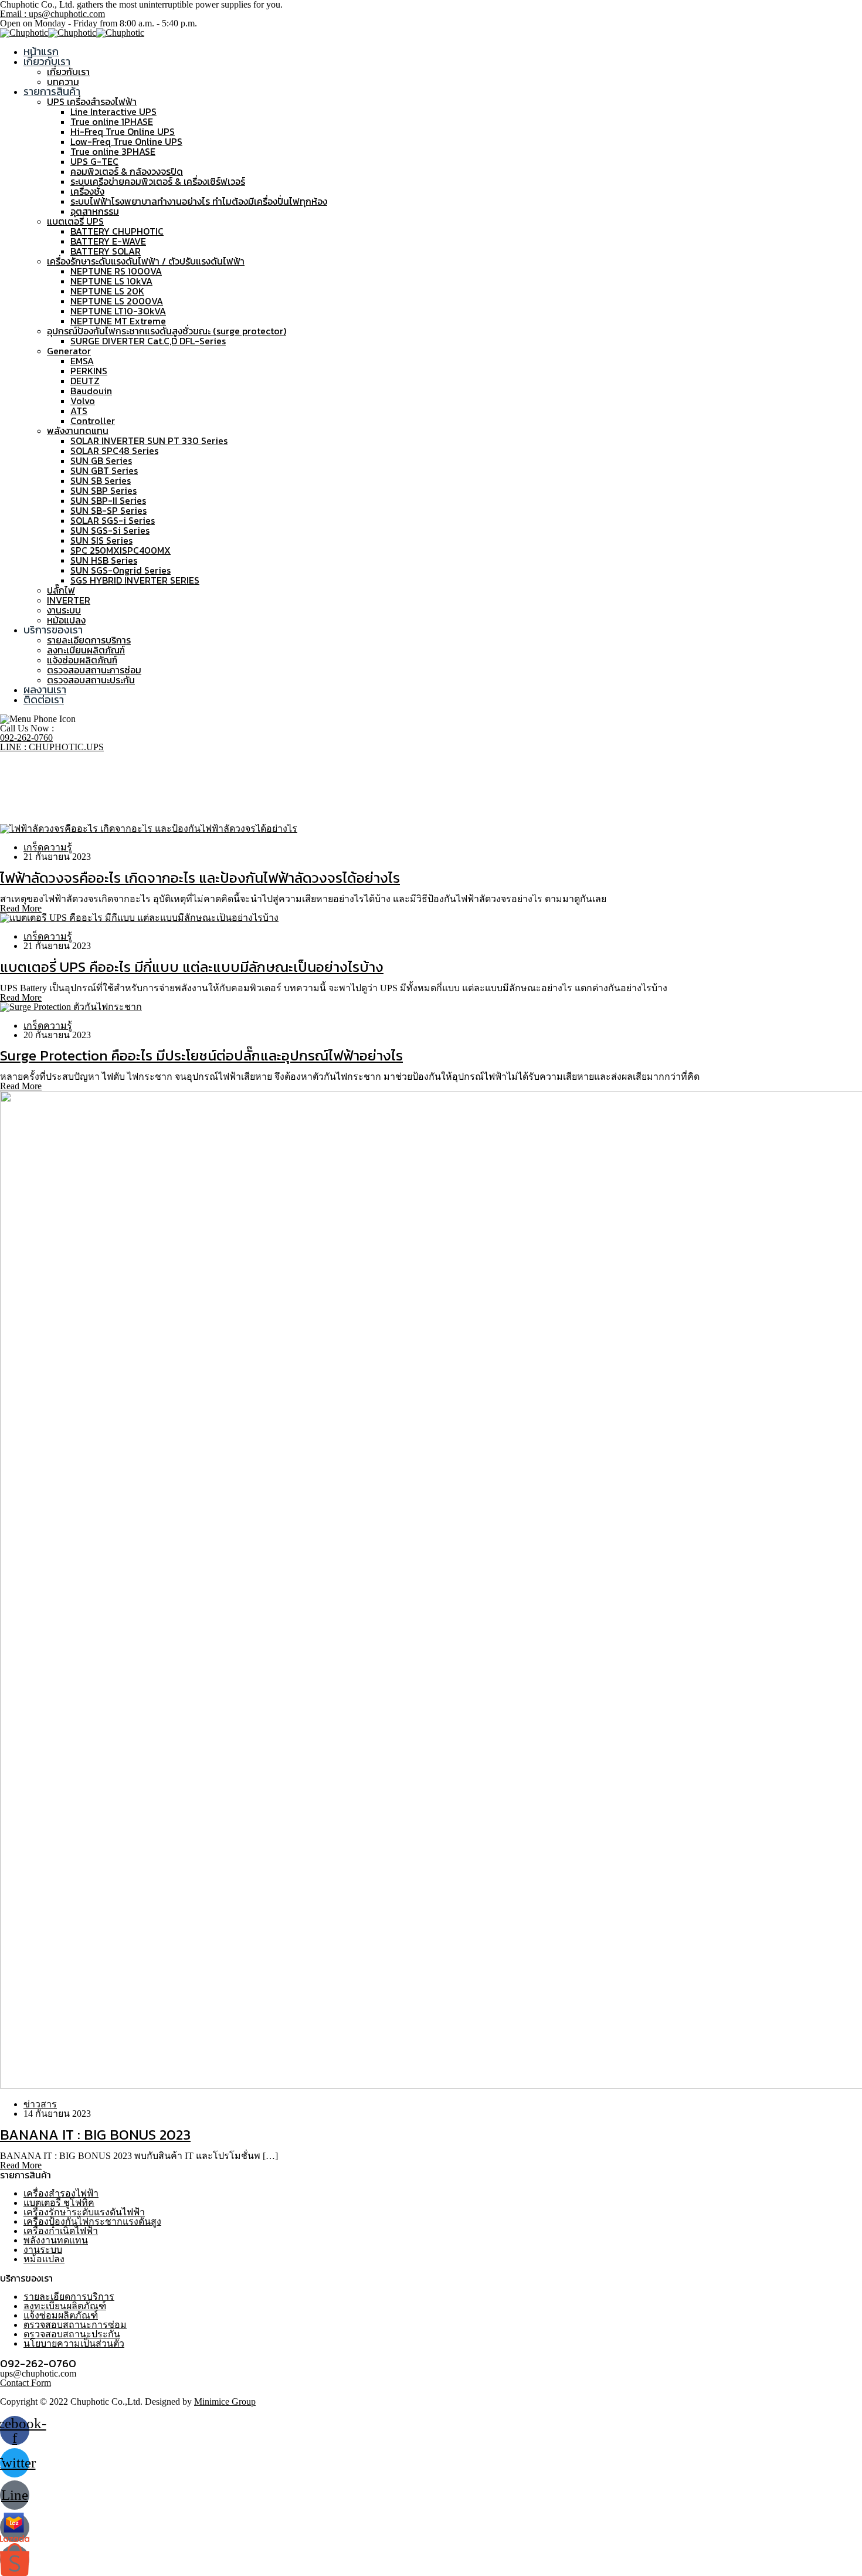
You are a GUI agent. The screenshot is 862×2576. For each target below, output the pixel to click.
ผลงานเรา (45, 689)
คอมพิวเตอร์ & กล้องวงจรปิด (127, 171)
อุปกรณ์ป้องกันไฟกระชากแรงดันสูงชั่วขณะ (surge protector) (167, 331)
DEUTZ (85, 381)
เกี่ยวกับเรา (47, 61)
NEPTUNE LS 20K (107, 291)
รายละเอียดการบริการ (89, 640)
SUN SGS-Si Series (110, 530)
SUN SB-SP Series (108, 510)
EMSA (82, 361)
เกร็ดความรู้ (48, 847)
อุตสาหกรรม (95, 211)
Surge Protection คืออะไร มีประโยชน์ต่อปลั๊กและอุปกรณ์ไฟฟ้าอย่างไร (201, 1055)
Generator (69, 351)
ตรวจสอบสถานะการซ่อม (94, 670)
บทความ (63, 82)
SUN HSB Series (104, 560)
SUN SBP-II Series (108, 500)
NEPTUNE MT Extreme (118, 321)
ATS (79, 411)
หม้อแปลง (66, 620)
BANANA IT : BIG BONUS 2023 (95, 2135)
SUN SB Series (101, 480)
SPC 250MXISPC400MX (121, 550)
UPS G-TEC (94, 161)
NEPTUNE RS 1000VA (116, 271)
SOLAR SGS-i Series (113, 520)
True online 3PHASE (113, 151)
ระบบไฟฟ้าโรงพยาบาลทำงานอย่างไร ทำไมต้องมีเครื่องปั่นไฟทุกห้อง (199, 201)
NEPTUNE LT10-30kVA (118, 311)
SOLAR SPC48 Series (114, 450)
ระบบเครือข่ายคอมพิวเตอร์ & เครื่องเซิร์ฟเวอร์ (158, 181)
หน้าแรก (41, 51)
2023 (33, 800)
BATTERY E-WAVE (108, 241)
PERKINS (89, 371)
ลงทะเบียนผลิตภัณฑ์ (86, 650)
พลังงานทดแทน (78, 431)
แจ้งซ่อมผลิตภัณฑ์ (82, 660)
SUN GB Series (101, 460)
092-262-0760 (26, 738)
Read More (21, 908)
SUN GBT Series (104, 470)
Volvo (83, 401)
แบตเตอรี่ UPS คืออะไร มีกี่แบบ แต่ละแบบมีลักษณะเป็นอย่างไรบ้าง (192, 967)
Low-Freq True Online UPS (126, 141)
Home (35, 791)
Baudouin (91, 391)
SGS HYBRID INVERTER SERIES (135, 580)
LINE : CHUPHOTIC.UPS (52, 747)
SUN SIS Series (101, 540)
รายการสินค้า (52, 91)
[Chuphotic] (24, 33)
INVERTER (69, 600)
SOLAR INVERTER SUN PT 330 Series (149, 440)
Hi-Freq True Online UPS (123, 131)
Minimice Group (225, 2402)
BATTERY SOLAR (106, 251)
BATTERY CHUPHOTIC (117, 231)
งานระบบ (64, 610)
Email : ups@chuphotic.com (52, 14)
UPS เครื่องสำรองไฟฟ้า (92, 101)
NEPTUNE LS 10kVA (111, 281)
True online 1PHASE (112, 121)
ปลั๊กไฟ (61, 590)
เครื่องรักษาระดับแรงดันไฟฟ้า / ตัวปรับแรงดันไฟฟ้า (146, 261)
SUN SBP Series (103, 490)
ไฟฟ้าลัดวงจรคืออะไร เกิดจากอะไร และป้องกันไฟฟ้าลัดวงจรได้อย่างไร (200, 878)
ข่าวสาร (40, 2104)
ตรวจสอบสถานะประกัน (91, 680)
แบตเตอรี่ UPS (75, 221)
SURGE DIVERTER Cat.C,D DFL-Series (148, 341)
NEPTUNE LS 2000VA (117, 301)
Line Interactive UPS (113, 111)
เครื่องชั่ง (87, 191)
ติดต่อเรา (44, 699)
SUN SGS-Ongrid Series (121, 570)
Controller (93, 421)
